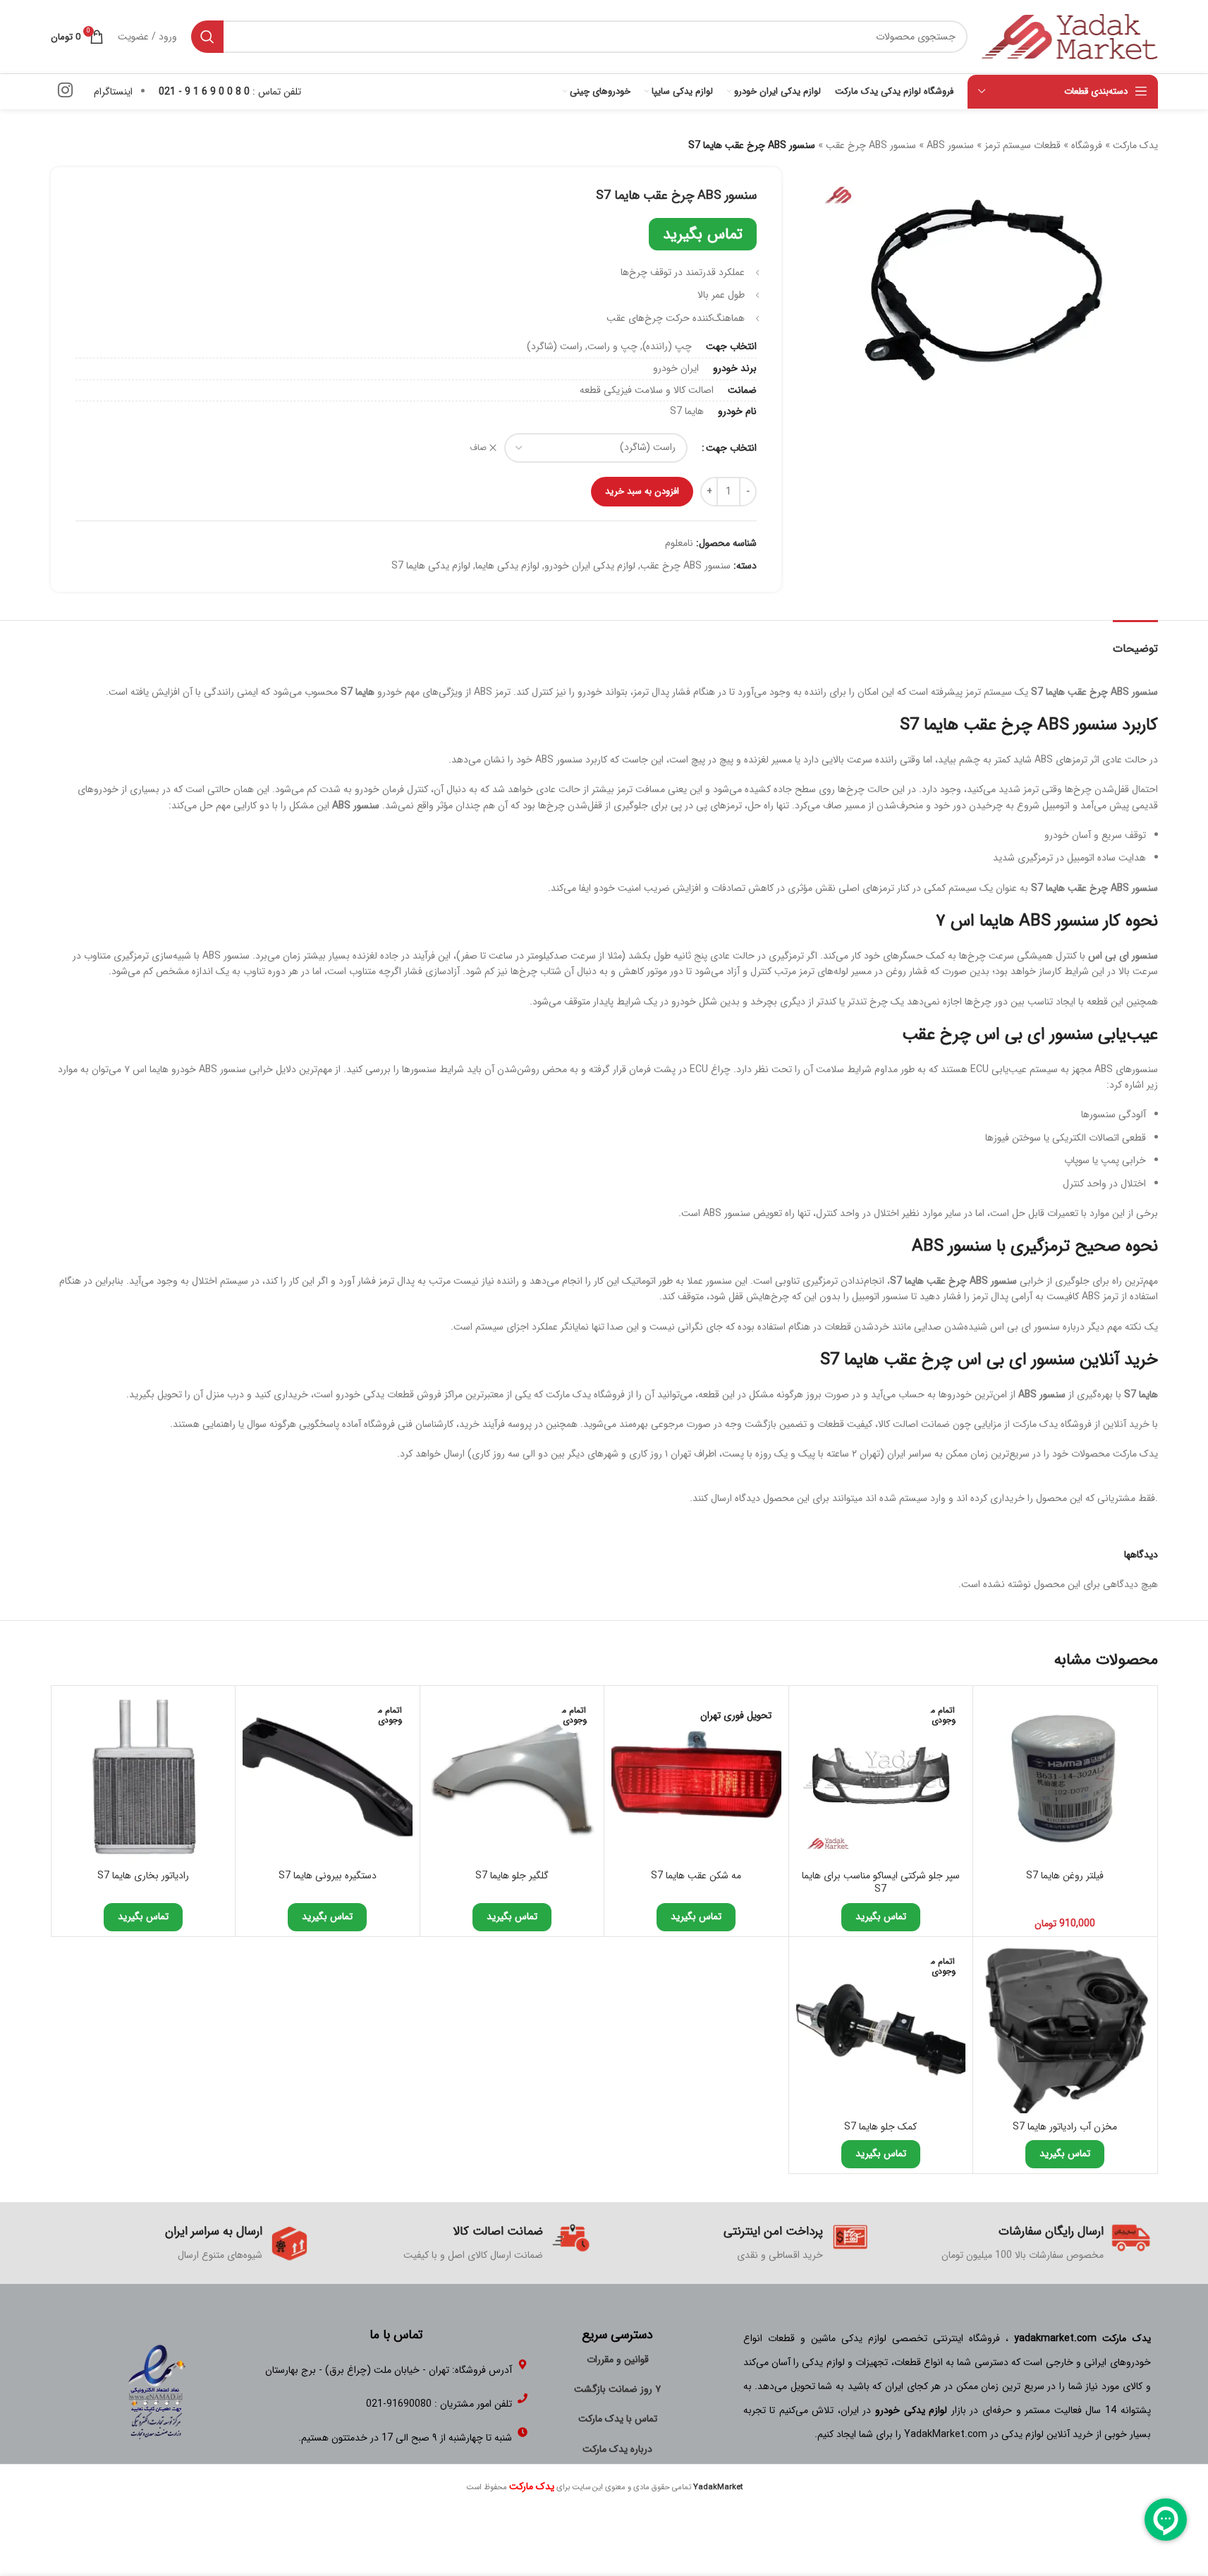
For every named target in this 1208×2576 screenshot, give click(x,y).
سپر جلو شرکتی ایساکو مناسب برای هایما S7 (881, 1883)
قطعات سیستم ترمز (1023, 145)
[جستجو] (207, 37)
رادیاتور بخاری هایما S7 (143, 1876)
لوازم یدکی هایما (507, 566)
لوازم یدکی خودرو (911, 2410)
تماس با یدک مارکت (618, 2419)
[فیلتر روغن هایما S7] (1065, 1778)
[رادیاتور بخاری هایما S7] (144, 1778)
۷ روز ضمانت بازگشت (617, 2389)
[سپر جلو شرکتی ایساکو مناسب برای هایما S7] (881, 1778)
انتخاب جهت (731, 448)
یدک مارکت (1135, 145)
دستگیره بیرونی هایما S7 (328, 1876)
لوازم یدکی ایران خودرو (590, 566)
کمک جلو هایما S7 (880, 2127)
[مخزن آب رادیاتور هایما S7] (1065, 2029)
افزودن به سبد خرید (642, 491)
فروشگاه (1087, 145)
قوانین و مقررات (618, 2359)
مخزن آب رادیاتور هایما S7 (1065, 2127)
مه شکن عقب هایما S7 (696, 1876)
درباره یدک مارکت (617, 2449)
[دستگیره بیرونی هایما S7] (328, 1778)
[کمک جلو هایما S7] (881, 2029)
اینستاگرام (113, 92)
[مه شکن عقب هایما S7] (696, 1778)
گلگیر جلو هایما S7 (512, 1876)
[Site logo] (1070, 36)
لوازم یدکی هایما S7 (431, 566)
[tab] (1135, 642)
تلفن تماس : (230, 92)
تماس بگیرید (703, 234)
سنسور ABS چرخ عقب (871, 145)
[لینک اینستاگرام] (65, 92)
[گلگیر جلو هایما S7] (512, 1778)
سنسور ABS (950, 145)
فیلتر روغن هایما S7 (1065, 1876)
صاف (478, 448)
